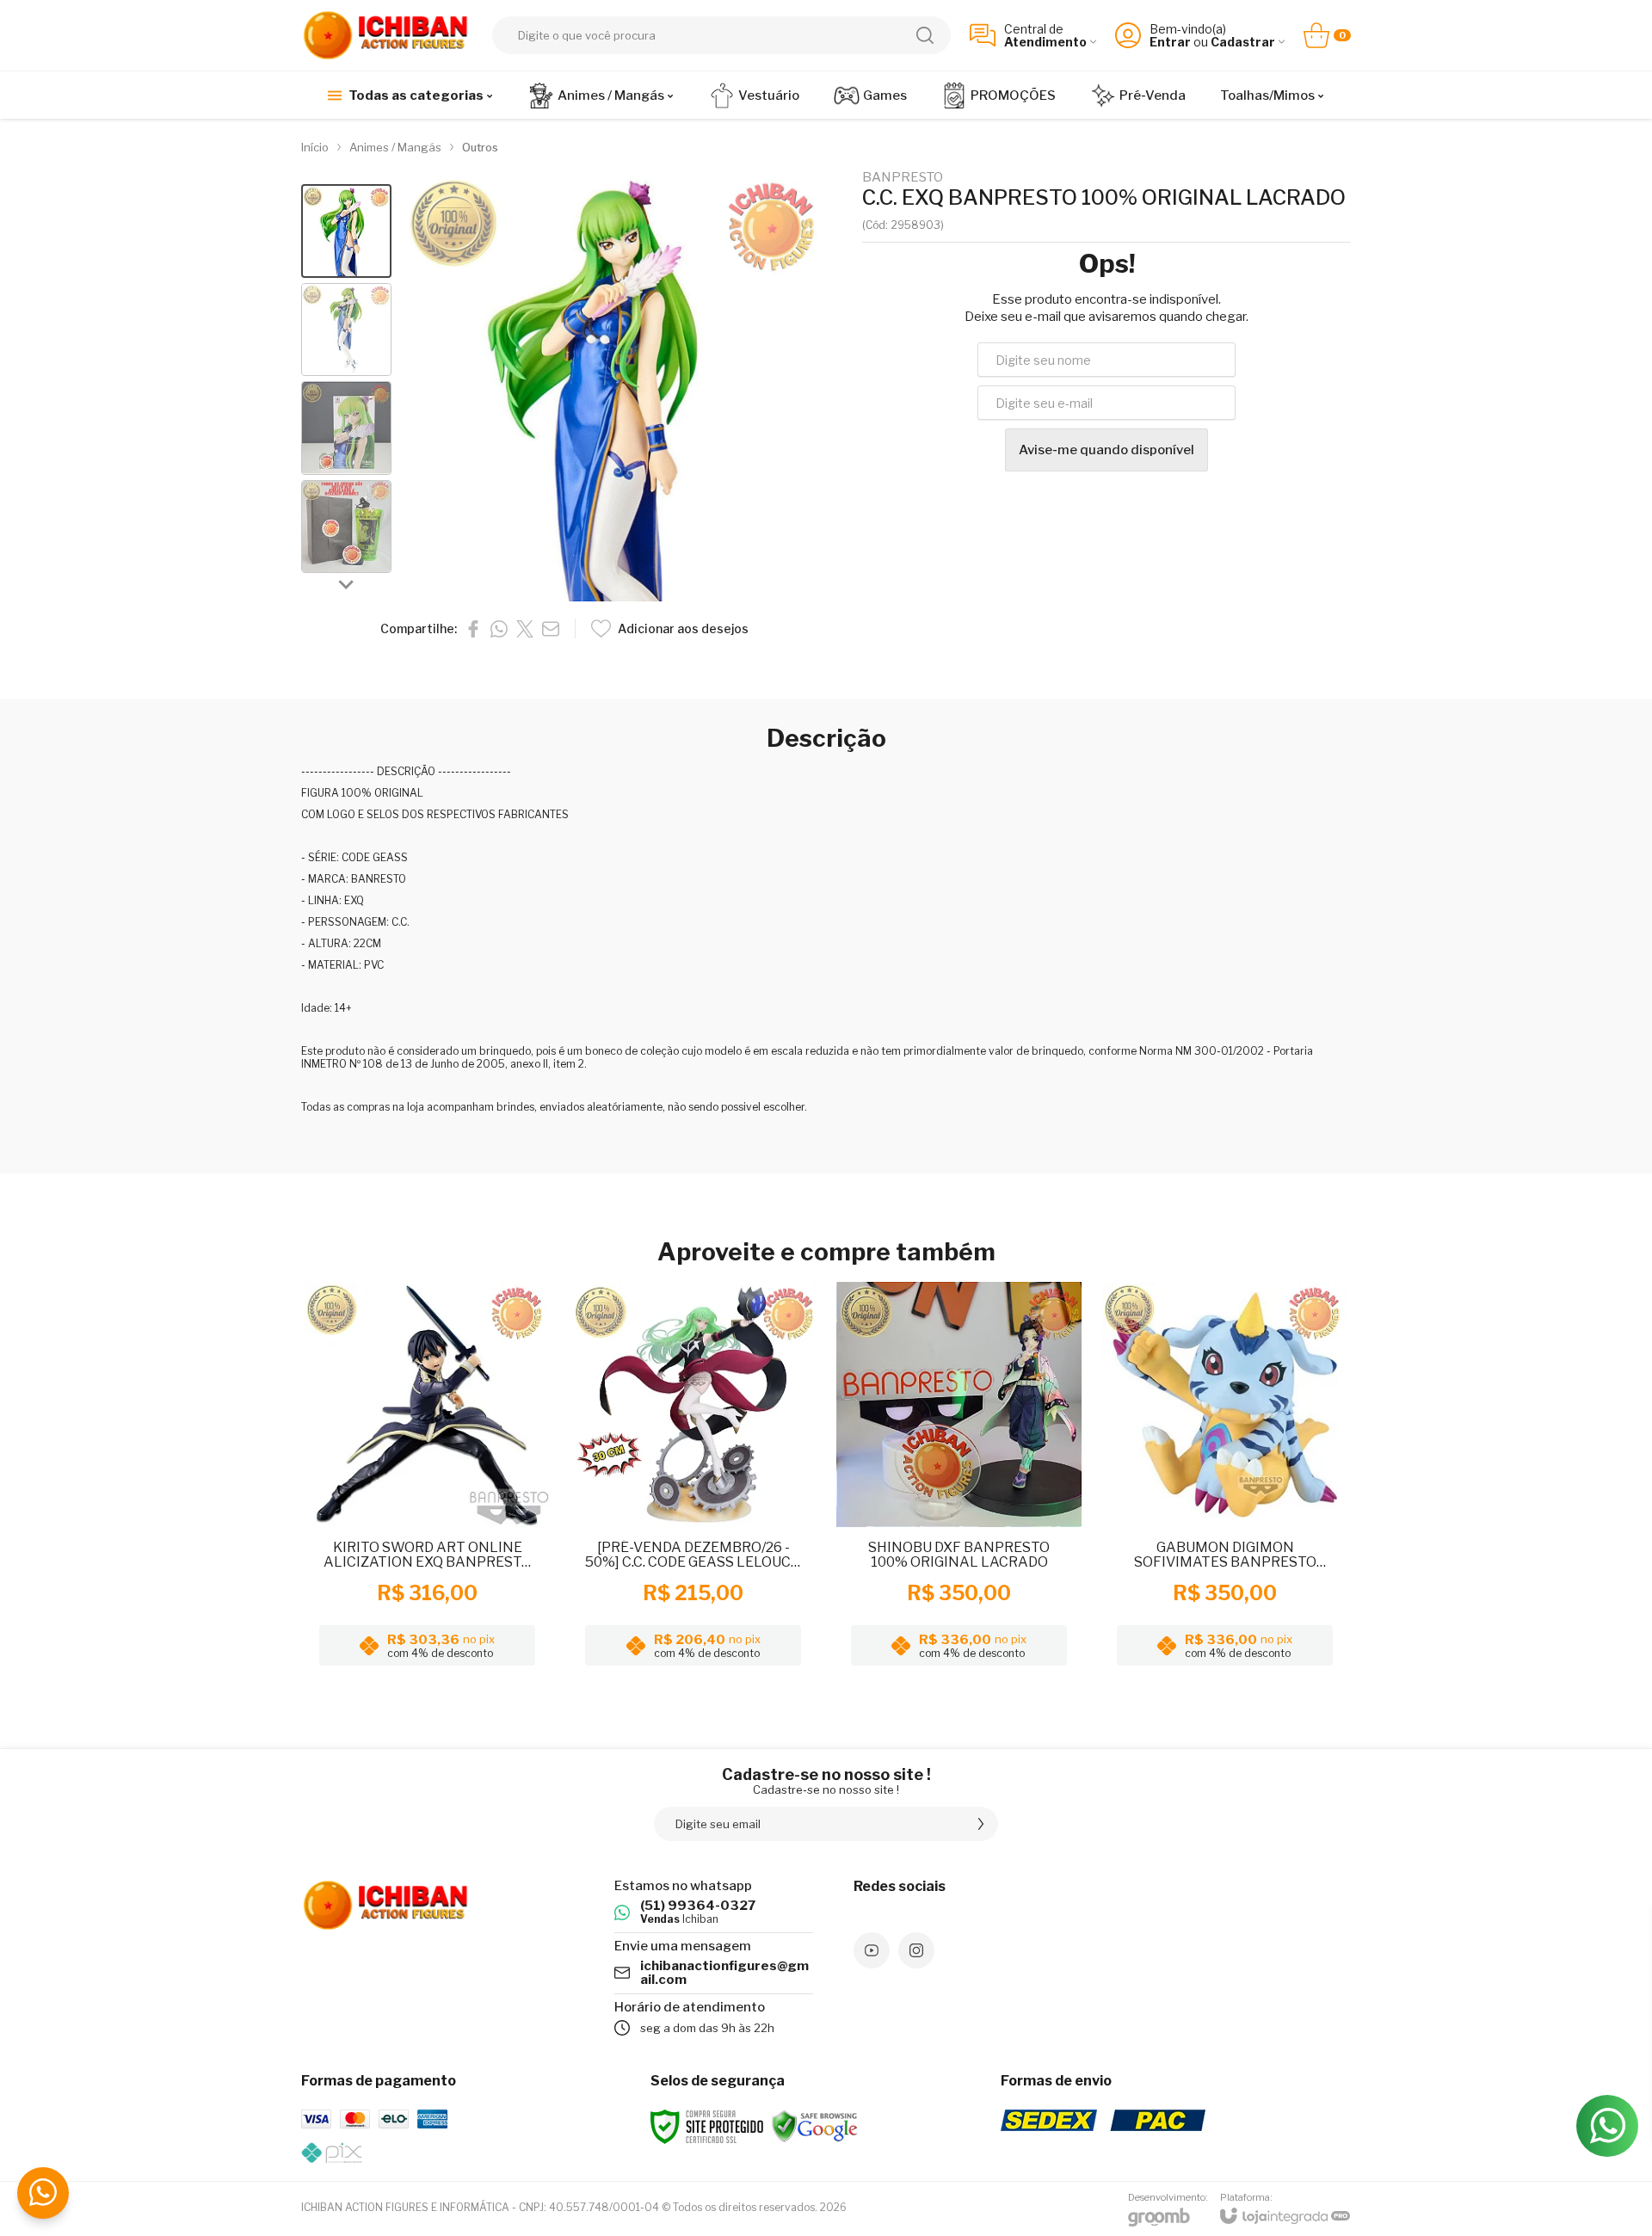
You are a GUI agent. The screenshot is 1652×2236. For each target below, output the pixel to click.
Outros (480, 147)
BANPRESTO (903, 178)
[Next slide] (347, 584)
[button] (346, 231)
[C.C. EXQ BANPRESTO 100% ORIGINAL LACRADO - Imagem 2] (346, 330)
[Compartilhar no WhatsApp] (499, 629)
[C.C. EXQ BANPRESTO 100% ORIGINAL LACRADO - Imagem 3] (346, 428)
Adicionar (461, 1541)
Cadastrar (1243, 42)
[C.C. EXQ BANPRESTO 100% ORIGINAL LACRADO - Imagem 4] (346, 527)
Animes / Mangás (395, 147)
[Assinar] (981, 1824)
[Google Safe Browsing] (815, 2125)
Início (315, 147)
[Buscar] (925, 35)
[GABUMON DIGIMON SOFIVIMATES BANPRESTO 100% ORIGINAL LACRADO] (1225, 1479)
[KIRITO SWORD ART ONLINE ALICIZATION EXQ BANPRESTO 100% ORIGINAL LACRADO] (427, 1479)
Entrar (1170, 42)
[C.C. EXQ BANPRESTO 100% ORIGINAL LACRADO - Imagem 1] (346, 231)
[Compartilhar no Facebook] (473, 629)
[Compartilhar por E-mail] (551, 629)
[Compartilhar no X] (525, 629)
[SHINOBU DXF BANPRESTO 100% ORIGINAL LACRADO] (959, 1479)
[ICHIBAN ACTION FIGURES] (387, 35)
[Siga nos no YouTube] (872, 1950)
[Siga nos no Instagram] (916, 1950)
